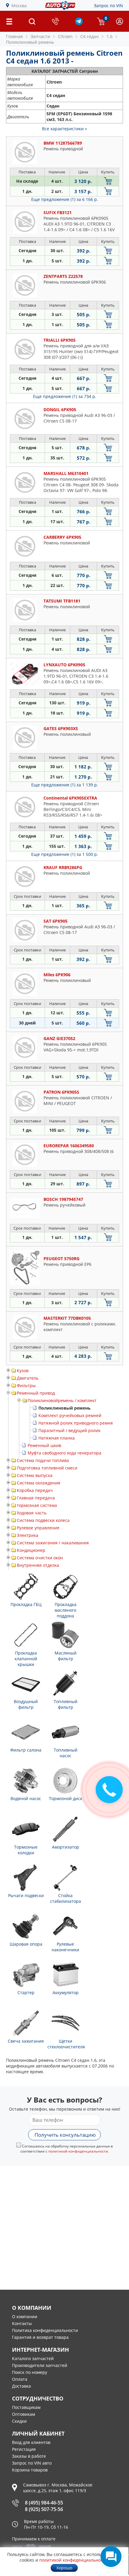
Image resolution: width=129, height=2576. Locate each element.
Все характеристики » (64, 129)
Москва (19, 6)
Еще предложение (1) (65, 199)
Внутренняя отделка (38, 1565)
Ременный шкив (44, 1445)
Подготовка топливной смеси (47, 1468)
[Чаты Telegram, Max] (111, 2557)
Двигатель (28, 1378)
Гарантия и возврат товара (40, 2337)
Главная (14, 36)
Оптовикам (24, 2414)
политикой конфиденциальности (78, 2151)
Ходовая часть (32, 1513)
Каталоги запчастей (33, 2358)
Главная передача (36, 1498)
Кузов (23, 1371)
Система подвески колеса (43, 1520)
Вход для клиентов (31, 2442)
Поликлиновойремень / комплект (62, 1400)
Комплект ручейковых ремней (70, 1415)
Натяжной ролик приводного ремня (76, 1423)
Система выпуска (35, 1475)
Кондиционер (31, 1550)
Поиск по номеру (30, 2372)
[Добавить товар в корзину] (108, 181)
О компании (25, 2317)
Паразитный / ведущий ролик (69, 1430)
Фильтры (26, 1385)
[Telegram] (79, 24)
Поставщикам (26, 2407)
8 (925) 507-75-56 (44, 2509)
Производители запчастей (40, 2365)
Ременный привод (36, 1393)
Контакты (22, 2323)
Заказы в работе (29, 2456)
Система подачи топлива (43, 1460)
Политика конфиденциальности (45, 2330)
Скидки (19, 2421)
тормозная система (37, 1505)
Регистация (24, 2449)
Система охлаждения (39, 1483)
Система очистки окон (40, 1558)
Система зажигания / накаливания (53, 1543)
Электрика (28, 1535)
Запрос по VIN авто (32, 2463)
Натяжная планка (57, 1438)
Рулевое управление (38, 1528)
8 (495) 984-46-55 (44, 2503)
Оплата (20, 2379)
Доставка (21, 2386)
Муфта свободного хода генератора (64, 1453)
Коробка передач (35, 1490)
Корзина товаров (30, 2470)
